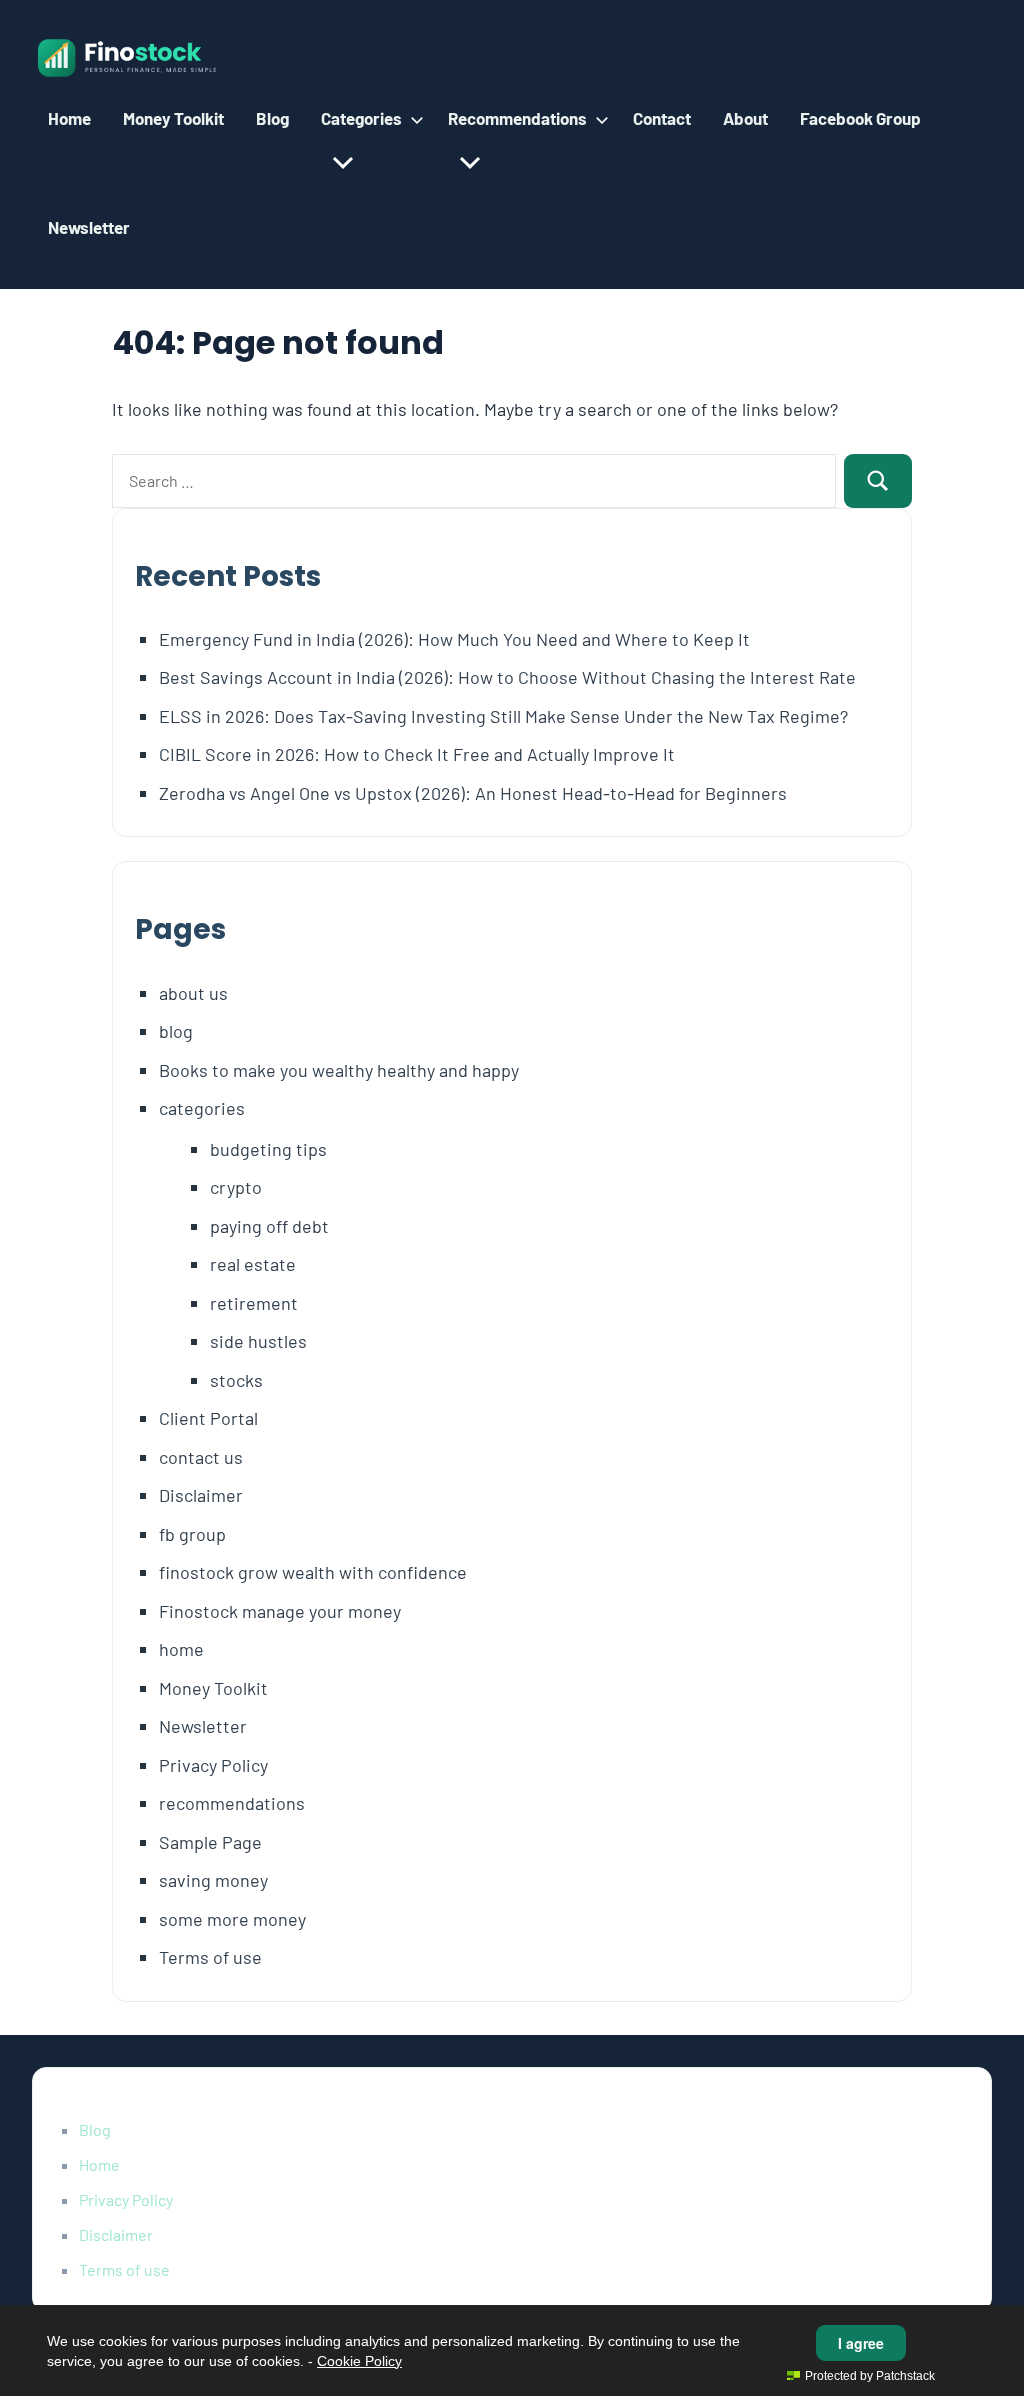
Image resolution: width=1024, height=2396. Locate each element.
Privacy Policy (213, 1765)
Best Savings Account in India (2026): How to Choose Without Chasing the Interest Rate (507, 677)
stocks (236, 1380)
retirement (254, 1303)
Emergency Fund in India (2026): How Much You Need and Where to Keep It (454, 639)
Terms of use (210, 1957)
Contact (662, 118)
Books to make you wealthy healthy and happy (339, 1070)
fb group (192, 1534)
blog (176, 1031)
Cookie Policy (359, 2361)
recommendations (232, 1803)
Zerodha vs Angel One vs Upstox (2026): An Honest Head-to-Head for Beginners (473, 793)
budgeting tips (268, 1149)
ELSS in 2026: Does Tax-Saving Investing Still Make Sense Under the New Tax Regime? (503, 716)
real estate (253, 1264)
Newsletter (89, 227)
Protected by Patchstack (870, 2376)
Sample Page (210, 1842)
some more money (232, 1919)
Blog (272, 118)
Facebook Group (860, 118)
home (181, 1649)
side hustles (258, 1341)
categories (202, 1108)
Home (69, 118)
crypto (236, 1187)
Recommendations (517, 118)
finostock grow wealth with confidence (313, 1572)
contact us (201, 1457)
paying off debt (269, 1226)
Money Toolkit (173, 118)
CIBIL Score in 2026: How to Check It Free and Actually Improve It (417, 754)
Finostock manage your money (280, 1611)
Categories (361, 118)
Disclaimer (201, 1495)
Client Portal (208, 1418)
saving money (213, 1880)
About (745, 118)
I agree (861, 2343)
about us (193, 993)
